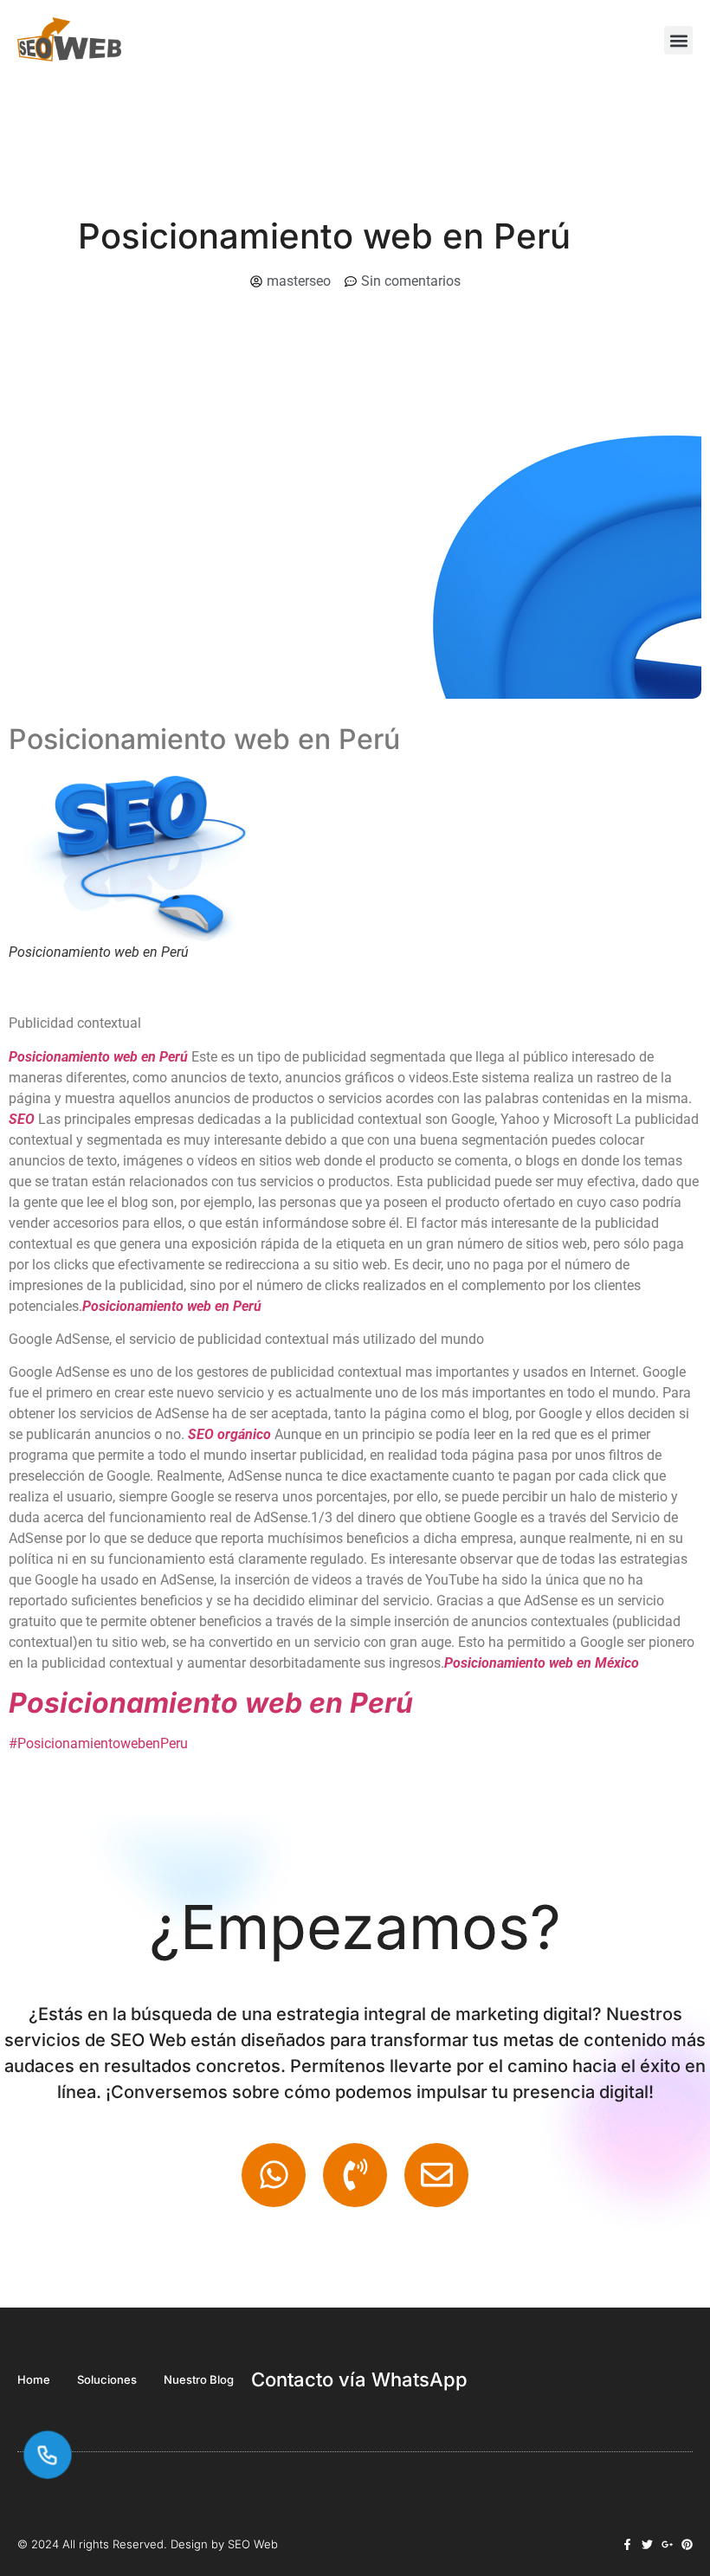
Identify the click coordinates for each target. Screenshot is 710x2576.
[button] (678, 40)
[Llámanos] (48, 2455)
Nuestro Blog (199, 2379)
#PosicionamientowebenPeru (98, 1743)
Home (34, 2379)
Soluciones (107, 2379)
